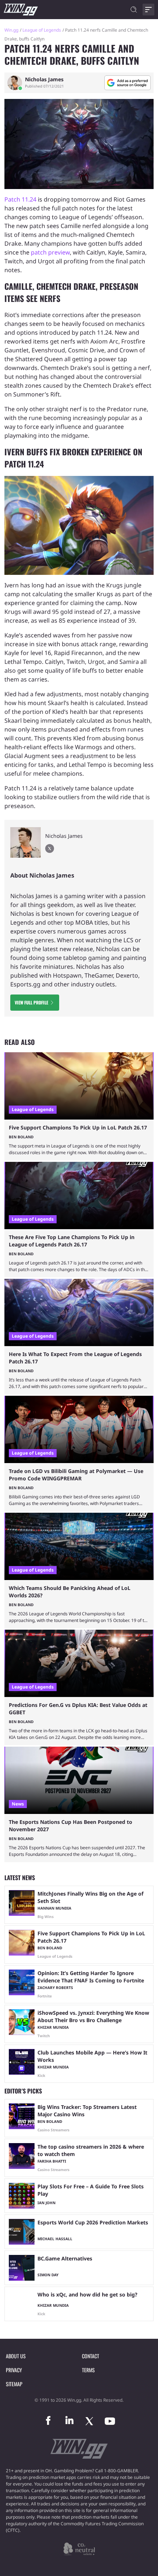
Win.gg (11, 30)
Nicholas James (44, 79)
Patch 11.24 (20, 199)
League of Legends (42, 30)
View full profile (31, 1002)
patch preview (50, 252)
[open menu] (148, 10)
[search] (134, 10)
